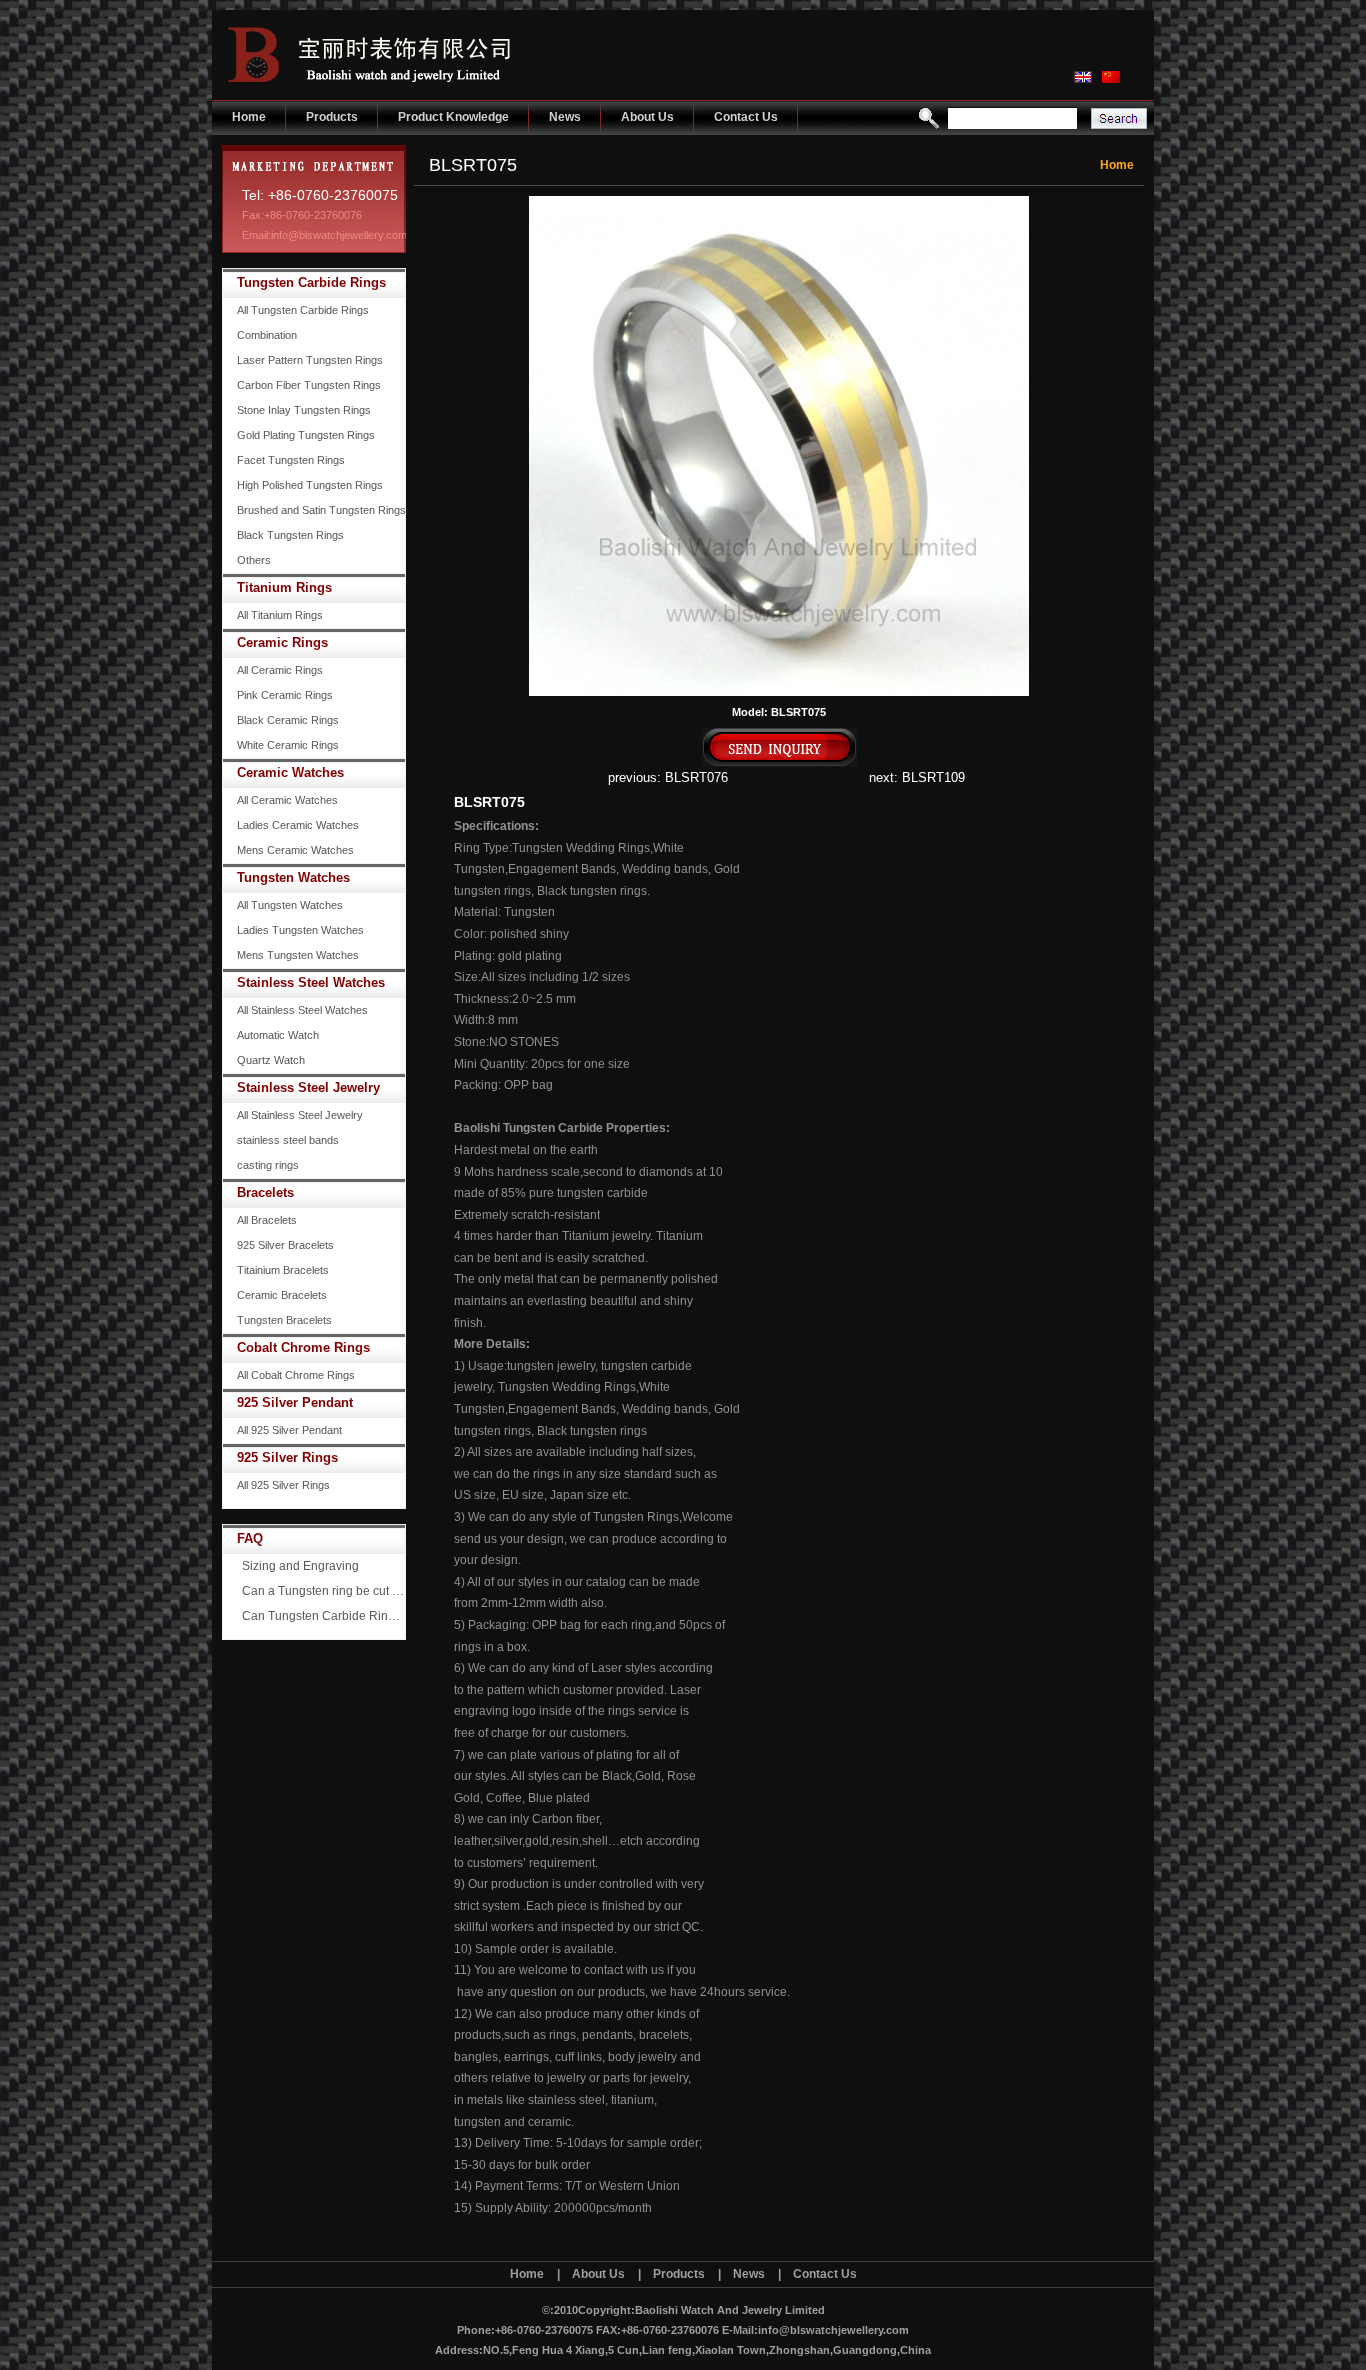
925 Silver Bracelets (285, 1245)
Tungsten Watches (293, 877)
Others (254, 560)
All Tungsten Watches (290, 905)
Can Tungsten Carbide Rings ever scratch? (324, 1616)
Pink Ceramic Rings (285, 695)
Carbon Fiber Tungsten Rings (309, 385)
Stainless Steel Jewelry (308, 1087)
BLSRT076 (696, 777)
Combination (267, 335)
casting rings (268, 1165)
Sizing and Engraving (300, 1566)
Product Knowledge (453, 117)
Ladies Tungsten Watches (300, 930)
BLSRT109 (933, 777)
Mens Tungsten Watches (298, 955)
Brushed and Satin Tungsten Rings (321, 510)
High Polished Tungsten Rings (310, 485)
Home (249, 117)
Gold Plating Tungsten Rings (306, 435)
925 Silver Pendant (295, 1402)
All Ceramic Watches (287, 800)
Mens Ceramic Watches (295, 850)
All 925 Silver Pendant (289, 1430)
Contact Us (746, 117)
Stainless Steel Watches (311, 982)
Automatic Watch (278, 1035)
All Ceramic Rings (280, 670)
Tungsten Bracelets (284, 1320)
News (565, 117)
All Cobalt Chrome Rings (296, 1375)
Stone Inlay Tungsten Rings (304, 410)
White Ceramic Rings (288, 745)
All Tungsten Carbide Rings (303, 310)
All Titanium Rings (280, 615)
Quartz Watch (271, 1060)
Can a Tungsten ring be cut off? (324, 1591)
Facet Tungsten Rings (291, 460)
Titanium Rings (284, 587)
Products (332, 117)
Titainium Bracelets (283, 1270)
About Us (647, 117)
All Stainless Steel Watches (302, 1010)
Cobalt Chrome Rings (303, 1347)
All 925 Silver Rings (283, 1485)
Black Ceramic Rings (288, 720)
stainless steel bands (288, 1140)
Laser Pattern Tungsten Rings (310, 360)
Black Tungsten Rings (290, 535)
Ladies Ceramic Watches (298, 825)
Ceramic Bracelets (282, 1295)
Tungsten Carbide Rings (311, 282)
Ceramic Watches (290, 772)
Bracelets (265, 1192)
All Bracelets (267, 1220)
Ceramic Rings (282, 642)
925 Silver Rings (287, 1457)
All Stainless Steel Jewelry (300, 1115)
